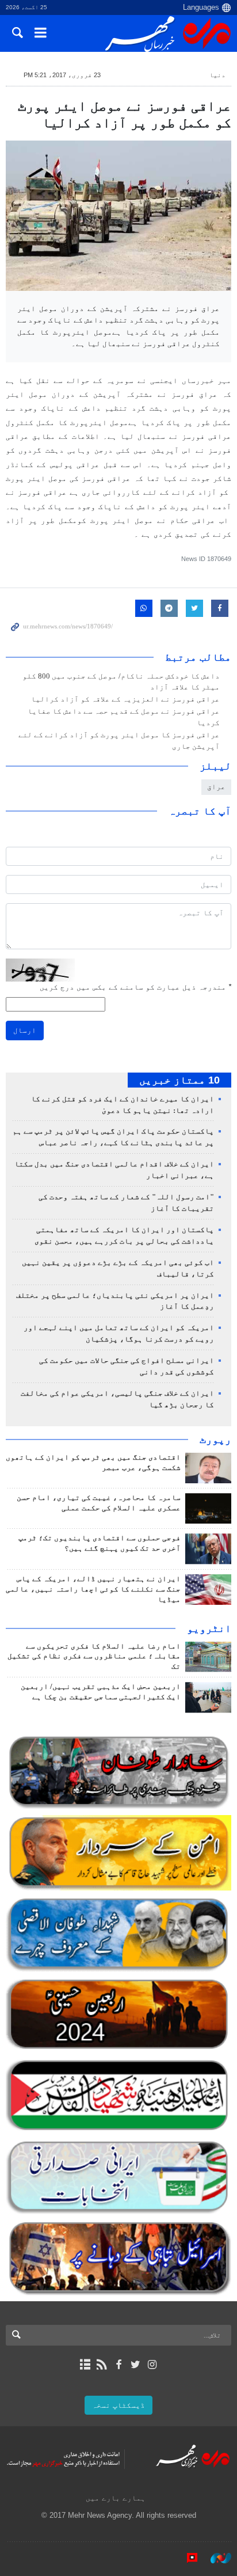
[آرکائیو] (85, 2365)
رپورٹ (215, 1439)
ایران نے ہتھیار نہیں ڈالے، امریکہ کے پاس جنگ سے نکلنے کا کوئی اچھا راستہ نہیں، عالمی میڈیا (93, 1589)
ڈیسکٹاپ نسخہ (118, 2405)
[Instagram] (152, 2365)
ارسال (25, 1030)
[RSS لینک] (102, 2365)
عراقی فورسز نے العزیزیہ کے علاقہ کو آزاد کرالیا (125, 699)
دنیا (217, 75)
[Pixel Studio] (186, 2558)
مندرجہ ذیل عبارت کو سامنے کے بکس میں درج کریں (135, 987)
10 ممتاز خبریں (179, 1080)
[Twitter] (135, 2365)
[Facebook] (118, 2365)
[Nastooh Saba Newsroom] (215, 2558)
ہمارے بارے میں (116, 2498)
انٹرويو (209, 1628)
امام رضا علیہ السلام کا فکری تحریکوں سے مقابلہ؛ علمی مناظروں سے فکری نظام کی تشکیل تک (94, 1657)
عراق (216, 787)
